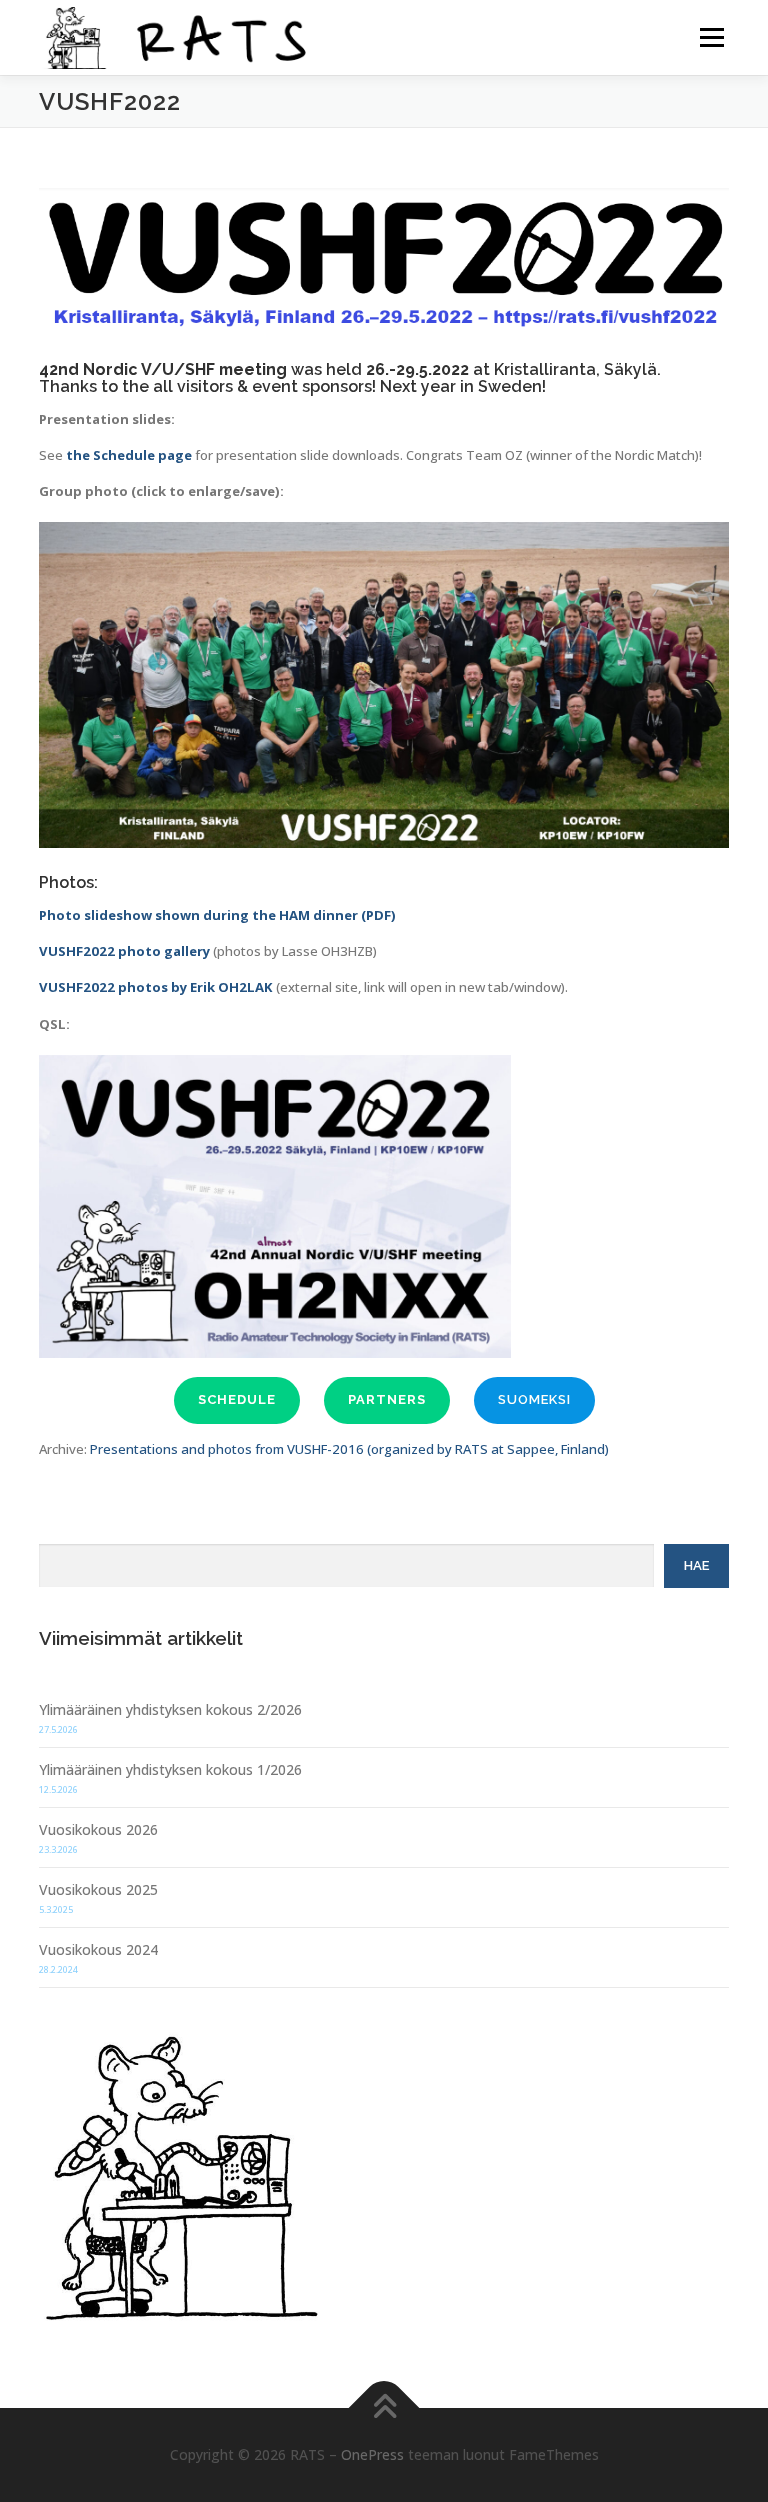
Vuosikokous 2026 (98, 1829)
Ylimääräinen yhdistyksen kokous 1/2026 (170, 1769)
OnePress (372, 2454)
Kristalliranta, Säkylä (575, 369)
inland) (588, 1449)
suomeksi (534, 1399)
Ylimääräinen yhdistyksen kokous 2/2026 (170, 1709)
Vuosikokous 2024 (98, 1949)
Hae (697, 1565)
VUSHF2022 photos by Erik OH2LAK (156, 987)
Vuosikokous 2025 (98, 1889)
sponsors (337, 386)
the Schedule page (129, 455)
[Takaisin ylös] (384, 2408)
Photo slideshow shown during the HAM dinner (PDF (215, 915)
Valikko (711, 37)
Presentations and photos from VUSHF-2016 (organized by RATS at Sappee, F (328, 1449)
